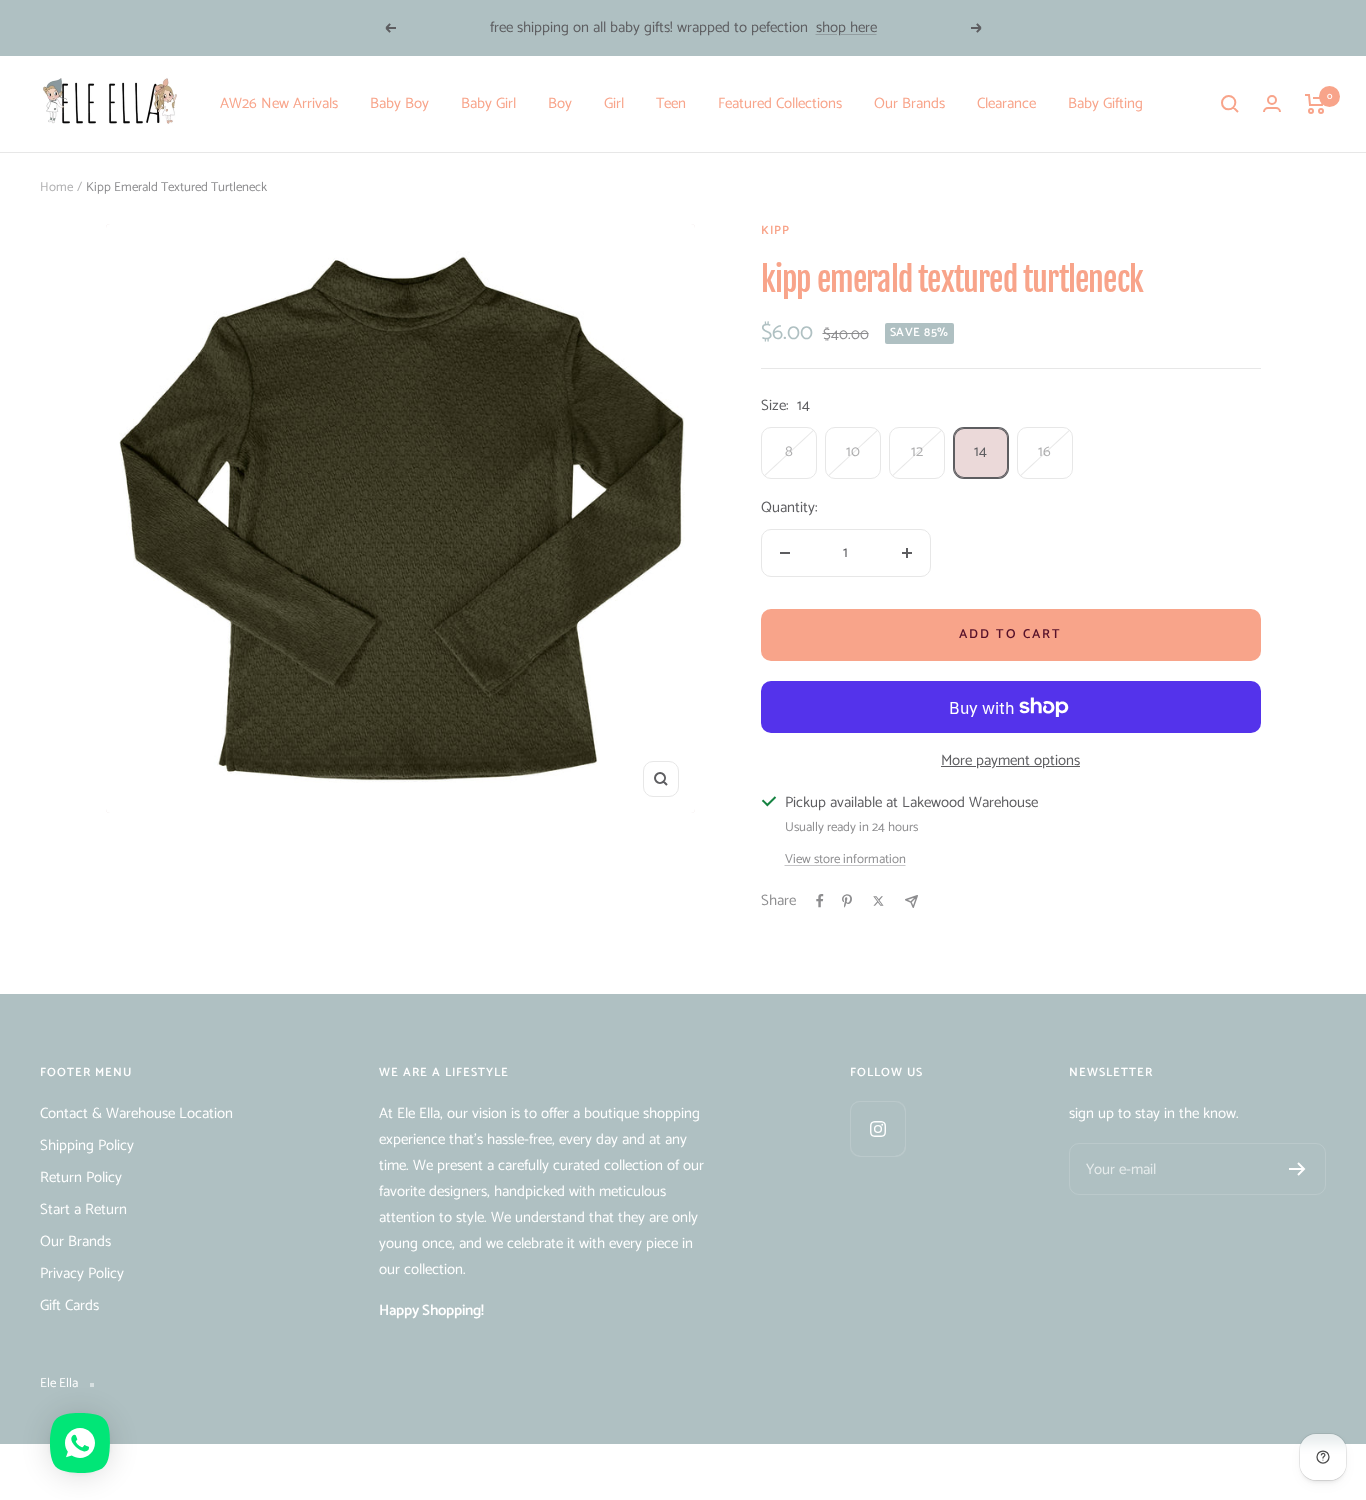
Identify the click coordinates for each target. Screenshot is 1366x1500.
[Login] (1272, 103)
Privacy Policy (82, 1273)
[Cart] (1315, 104)
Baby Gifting (1105, 103)
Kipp (775, 230)
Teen (671, 103)
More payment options (1010, 760)
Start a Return (83, 1209)
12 (917, 451)
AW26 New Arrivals (279, 103)
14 (980, 451)
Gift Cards (69, 1305)
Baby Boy (399, 103)
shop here (846, 27)
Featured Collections (780, 103)
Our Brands (909, 103)
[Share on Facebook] (820, 901)
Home (56, 187)
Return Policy (81, 1177)
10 (853, 451)
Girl (614, 103)
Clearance (1006, 103)
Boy (560, 103)
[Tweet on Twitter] (878, 901)
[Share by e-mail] (911, 901)
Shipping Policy (87, 1145)
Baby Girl (488, 103)
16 (1044, 451)
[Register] (1297, 1169)
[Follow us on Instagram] (877, 1128)
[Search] (1230, 104)
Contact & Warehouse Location (136, 1113)
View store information (845, 860)
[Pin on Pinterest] (847, 901)
